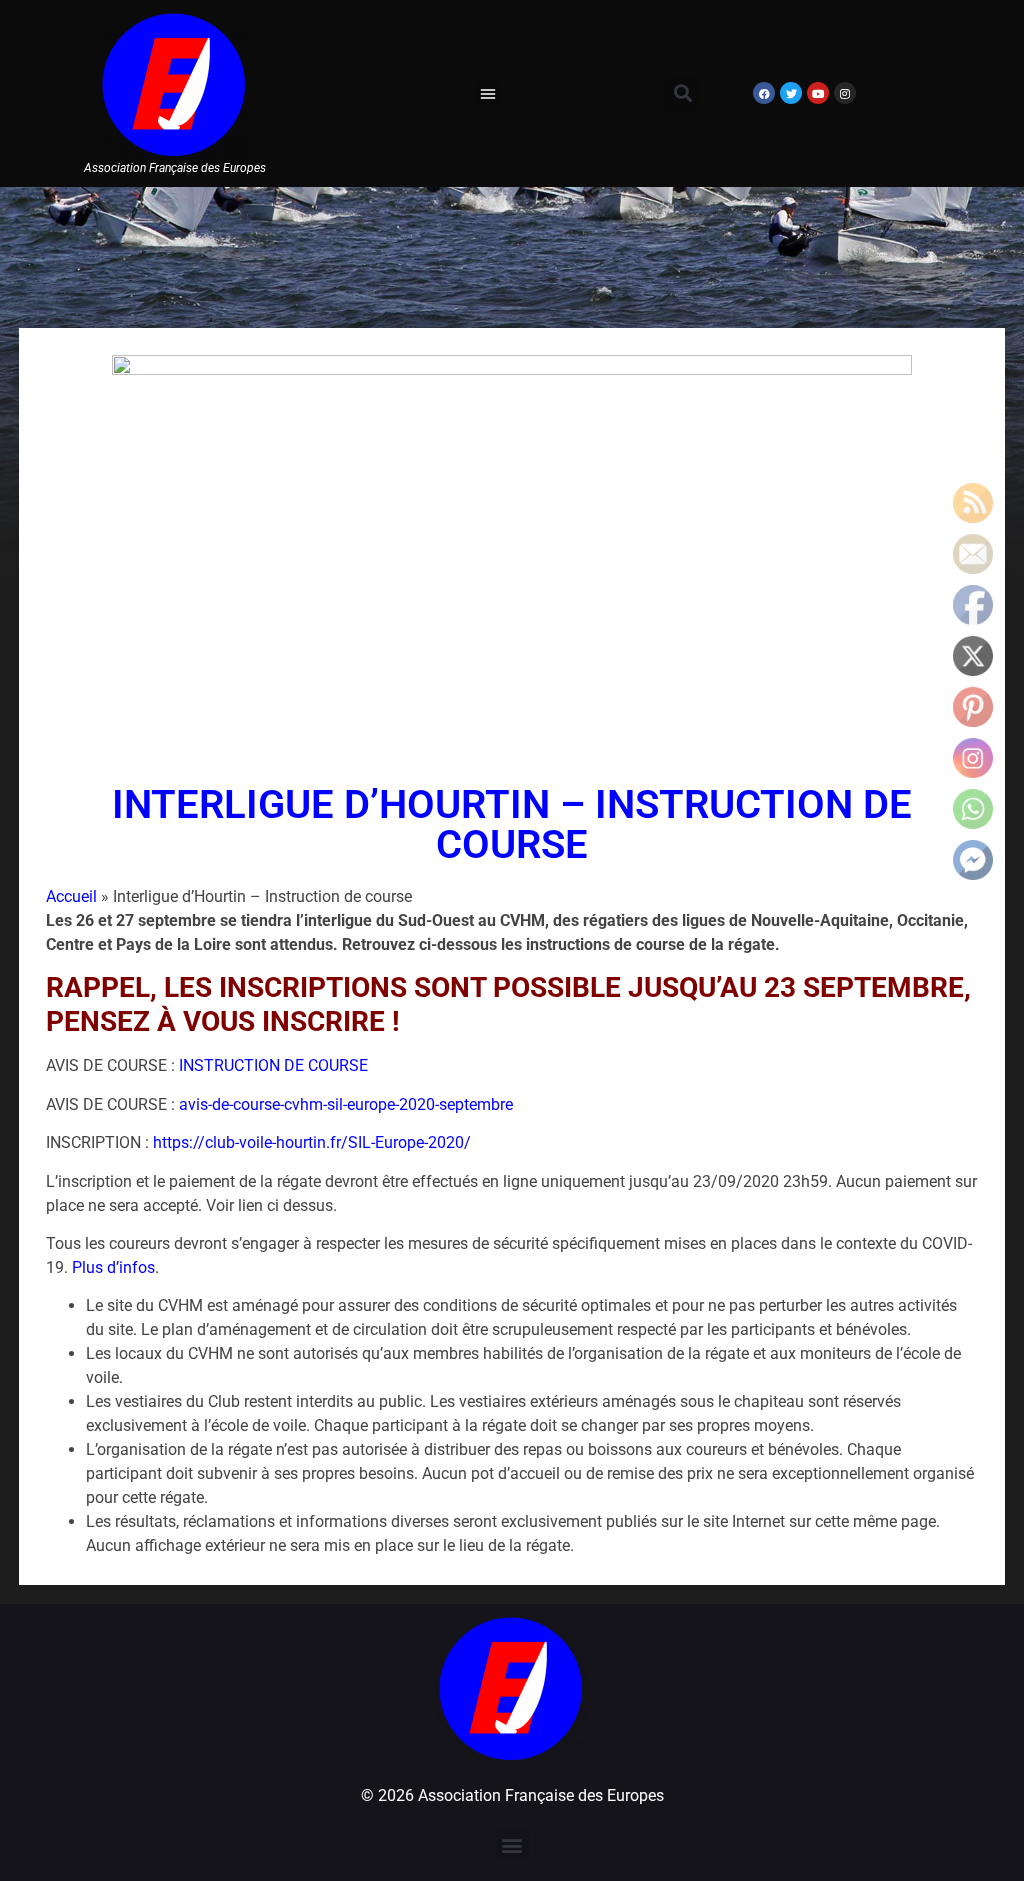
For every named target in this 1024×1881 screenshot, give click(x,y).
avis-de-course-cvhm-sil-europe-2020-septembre (346, 1104)
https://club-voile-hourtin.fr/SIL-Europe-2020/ (312, 1142)
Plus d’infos (113, 1267)
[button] (488, 93)
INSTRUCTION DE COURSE (273, 1065)
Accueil (71, 896)
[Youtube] (818, 93)
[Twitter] (791, 93)
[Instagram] (845, 93)
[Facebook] (764, 93)
